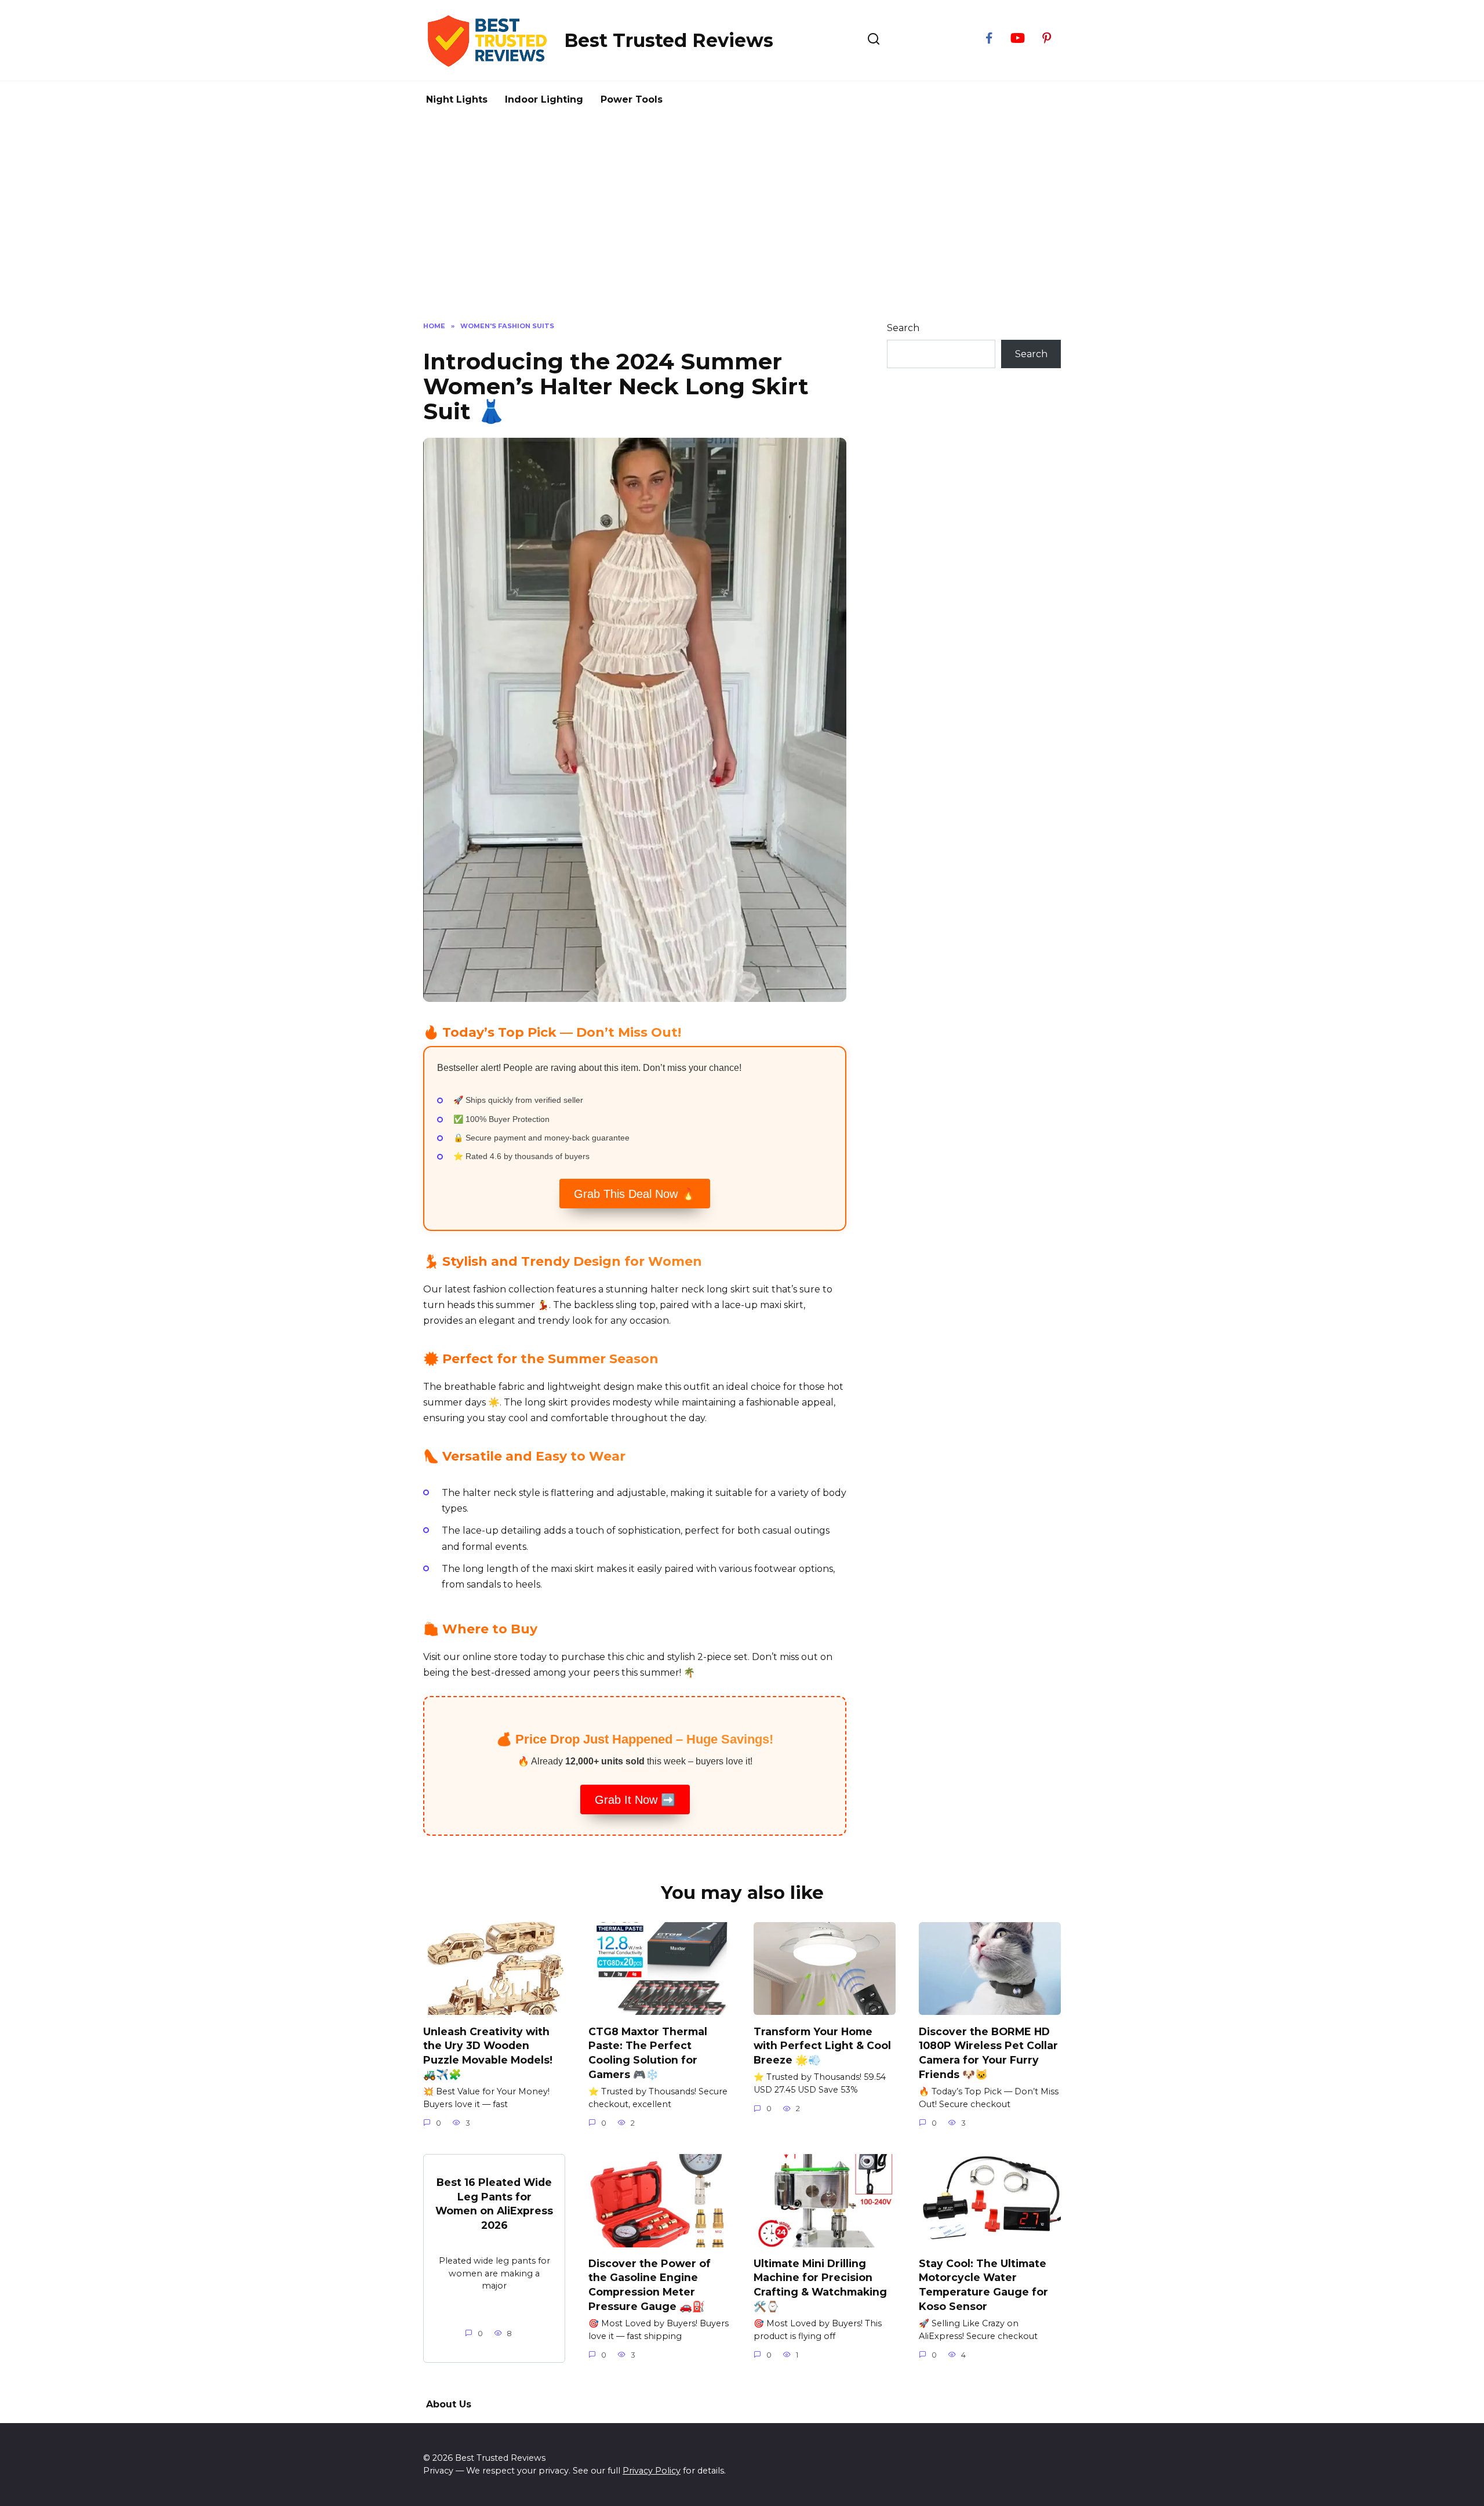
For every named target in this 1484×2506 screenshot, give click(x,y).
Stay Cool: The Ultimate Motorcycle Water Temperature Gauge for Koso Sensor (983, 2285)
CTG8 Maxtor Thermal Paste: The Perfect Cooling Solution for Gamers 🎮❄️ (648, 2052)
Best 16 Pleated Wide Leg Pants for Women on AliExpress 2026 (494, 2204)
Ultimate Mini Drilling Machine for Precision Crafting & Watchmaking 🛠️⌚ (820, 2285)
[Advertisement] (742, 217)
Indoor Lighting (544, 99)
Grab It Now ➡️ (635, 1800)
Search (903, 328)
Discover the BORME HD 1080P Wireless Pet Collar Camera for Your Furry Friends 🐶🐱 (988, 2052)
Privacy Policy (652, 2471)
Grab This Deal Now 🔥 (635, 1194)
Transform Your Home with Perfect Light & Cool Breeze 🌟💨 (822, 2045)
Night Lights (457, 99)
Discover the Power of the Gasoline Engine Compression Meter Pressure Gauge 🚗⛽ (650, 2285)
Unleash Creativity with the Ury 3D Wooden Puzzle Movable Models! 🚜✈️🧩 (488, 2052)
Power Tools (632, 99)
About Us (449, 2404)
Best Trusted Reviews (669, 40)
